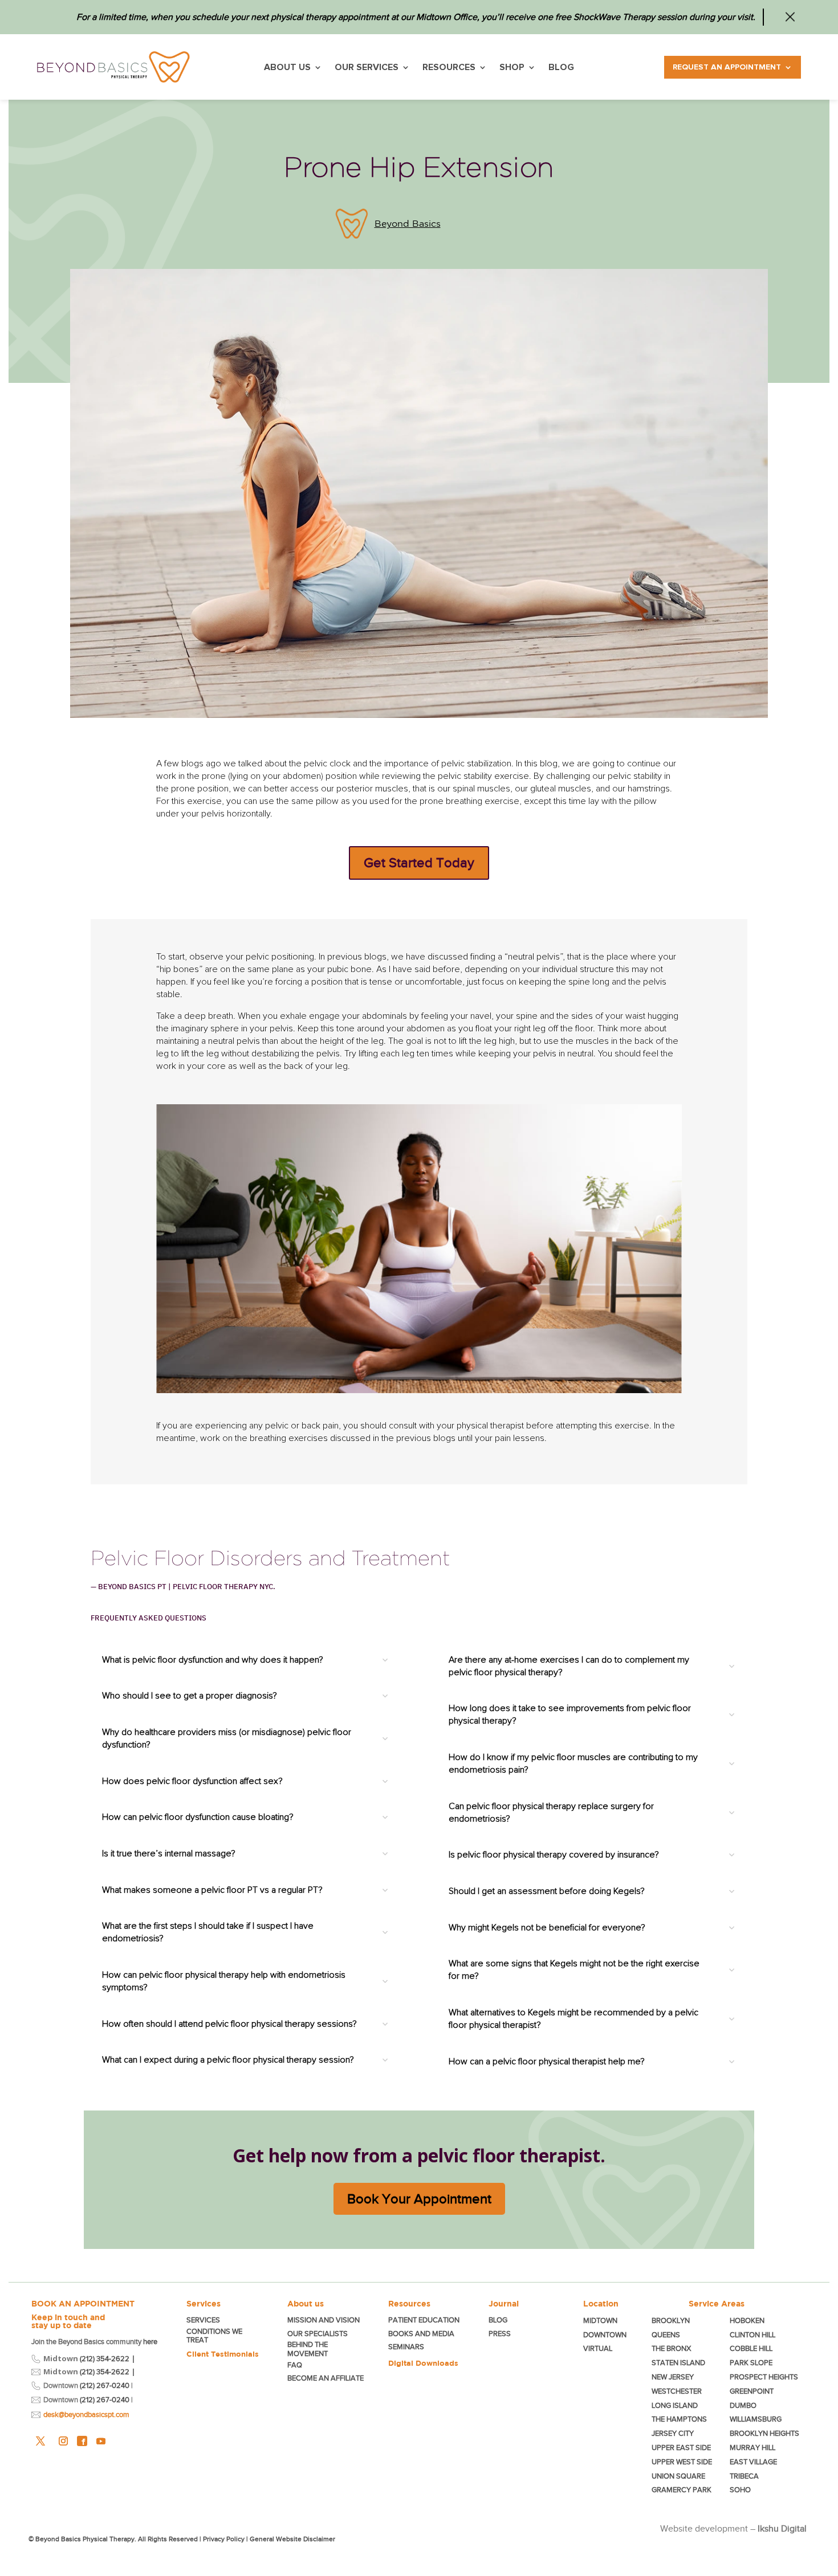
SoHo (740, 2490)
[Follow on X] (40, 2441)
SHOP (512, 68)
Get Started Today (419, 863)
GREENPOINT (752, 2391)
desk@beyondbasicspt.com (86, 2414)
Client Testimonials (223, 2354)
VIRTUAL (598, 2348)
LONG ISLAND (675, 2405)
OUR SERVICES (367, 68)
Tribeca (744, 2476)
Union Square (678, 2476)
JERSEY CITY (673, 2433)
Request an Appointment (727, 67)
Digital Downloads (423, 2363)
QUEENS (666, 2335)
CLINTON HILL (752, 2335)
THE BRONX (671, 2348)
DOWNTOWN (605, 2335)
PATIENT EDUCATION (424, 2320)
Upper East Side (681, 2448)
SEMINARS (406, 2347)
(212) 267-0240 (105, 2385)
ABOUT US (287, 68)
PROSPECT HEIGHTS (764, 2377)
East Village (753, 2462)
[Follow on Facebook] (82, 2441)
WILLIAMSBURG (756, 2419)
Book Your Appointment (419, 2199)
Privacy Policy (224, 2539)
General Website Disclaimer (292, 2539)
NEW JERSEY (673, 2377)
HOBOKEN (747, 2320)
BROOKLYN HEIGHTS (764, 2433)
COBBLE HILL (751, 2348)
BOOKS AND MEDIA (421, 2334)
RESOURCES (449, 68)
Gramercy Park (682, 2490)
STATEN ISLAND (678, 2363)
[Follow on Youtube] (101, 2441)
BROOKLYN (671, 2320)
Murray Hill (752, 2448)
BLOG (561, 68)
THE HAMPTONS (679, 2419)
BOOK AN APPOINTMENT (83, 2304)
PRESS (500, 2334)
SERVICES (203, 2320)
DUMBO (743, 2405)
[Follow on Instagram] (63, 2441)
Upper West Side (682, 2462)
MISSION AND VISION (324, 2320)
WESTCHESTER (677, 2391)
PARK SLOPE (751, 2363)
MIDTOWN (600, 2320)
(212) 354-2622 (105, 2359)
